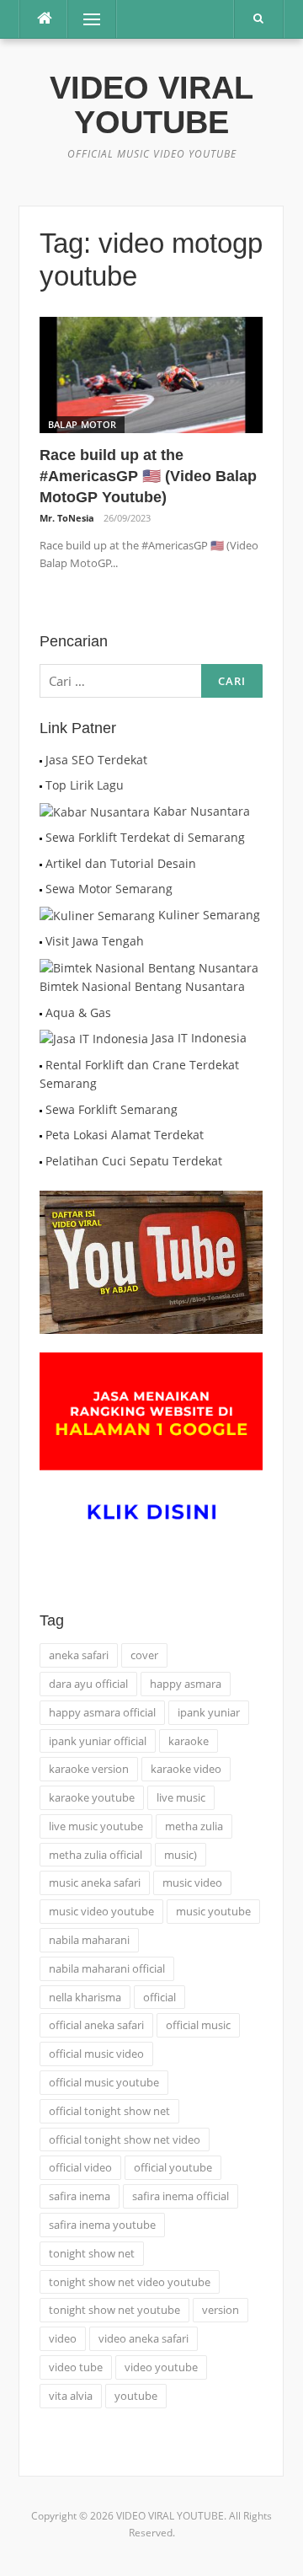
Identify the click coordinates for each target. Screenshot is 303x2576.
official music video (96, 2054)
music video (192, 1882)
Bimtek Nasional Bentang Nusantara (142, 986)
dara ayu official (88, 1684)
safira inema (80, 2196)
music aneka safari (95, 1882)
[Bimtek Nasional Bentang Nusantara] (149, 967)
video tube (76, 2367)
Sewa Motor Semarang (109, 889)
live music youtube (96, 1826)
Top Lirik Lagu (85, 785)
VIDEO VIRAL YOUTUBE (151, 105)
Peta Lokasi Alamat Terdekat (125, 1135)
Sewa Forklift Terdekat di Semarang (145, 837)
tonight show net (92, 2253)
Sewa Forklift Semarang (112, 1109)
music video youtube (101, 1911)
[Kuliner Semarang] (97, 915)
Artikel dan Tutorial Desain (121, 863)
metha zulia (194, 1826)
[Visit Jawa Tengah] (41, 941)
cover (144, 1655)
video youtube (161, 2367)
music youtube (213, 1911)
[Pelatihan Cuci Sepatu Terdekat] (41, 1161)
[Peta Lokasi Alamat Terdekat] (41, 1135)
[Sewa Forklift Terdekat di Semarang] (41, 837)
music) (181, 1855)
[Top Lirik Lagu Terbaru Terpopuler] (41, 785)
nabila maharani (89, 1940)
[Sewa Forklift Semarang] (41, 1109)
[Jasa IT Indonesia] (94, 1038)
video (63, 2338)
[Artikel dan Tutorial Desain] (41, 863)
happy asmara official (102, 1712)
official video (80, 2167)
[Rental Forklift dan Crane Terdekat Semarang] (41, 1065)
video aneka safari (144, 2338)
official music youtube (104, 2082)
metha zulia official (96, 1855)
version (221, 2310)
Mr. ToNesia (67, 518)
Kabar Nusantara (202, 811)
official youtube (173, 2167)
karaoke (189, 1741)
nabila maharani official (107, 1968)
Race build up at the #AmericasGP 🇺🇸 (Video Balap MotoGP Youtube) (148, 476)
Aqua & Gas (78, 1012)
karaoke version (89, 1769)
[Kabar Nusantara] (95, 811)
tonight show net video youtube (130, 2282)
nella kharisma (85, 1997)
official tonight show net (109, 2111)
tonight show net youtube (114, 2310)
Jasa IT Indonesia (199, 1038)
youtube (136, 2396)
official (159, 1997)
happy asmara (186, 1684)
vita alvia (71, 2396)
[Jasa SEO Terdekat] (41, 760)
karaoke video (186, 1769)
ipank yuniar (209, 1712)
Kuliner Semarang (209, 915)
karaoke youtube (92, 1797)
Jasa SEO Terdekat (96, 760)
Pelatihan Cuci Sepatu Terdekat (134, 1161)
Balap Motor (82, 424)
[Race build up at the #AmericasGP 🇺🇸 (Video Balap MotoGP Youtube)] (151, 374)
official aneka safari (96, 2025)
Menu (85, 19)
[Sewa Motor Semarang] (41, 889)
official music (198, 2025)
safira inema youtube (102, 2225)
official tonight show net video (125, 2140)
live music (181, 1797)
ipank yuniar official (98, 1741)
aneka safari (79, 1655)
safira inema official (181, 2196)
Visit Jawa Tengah (95, 941)
